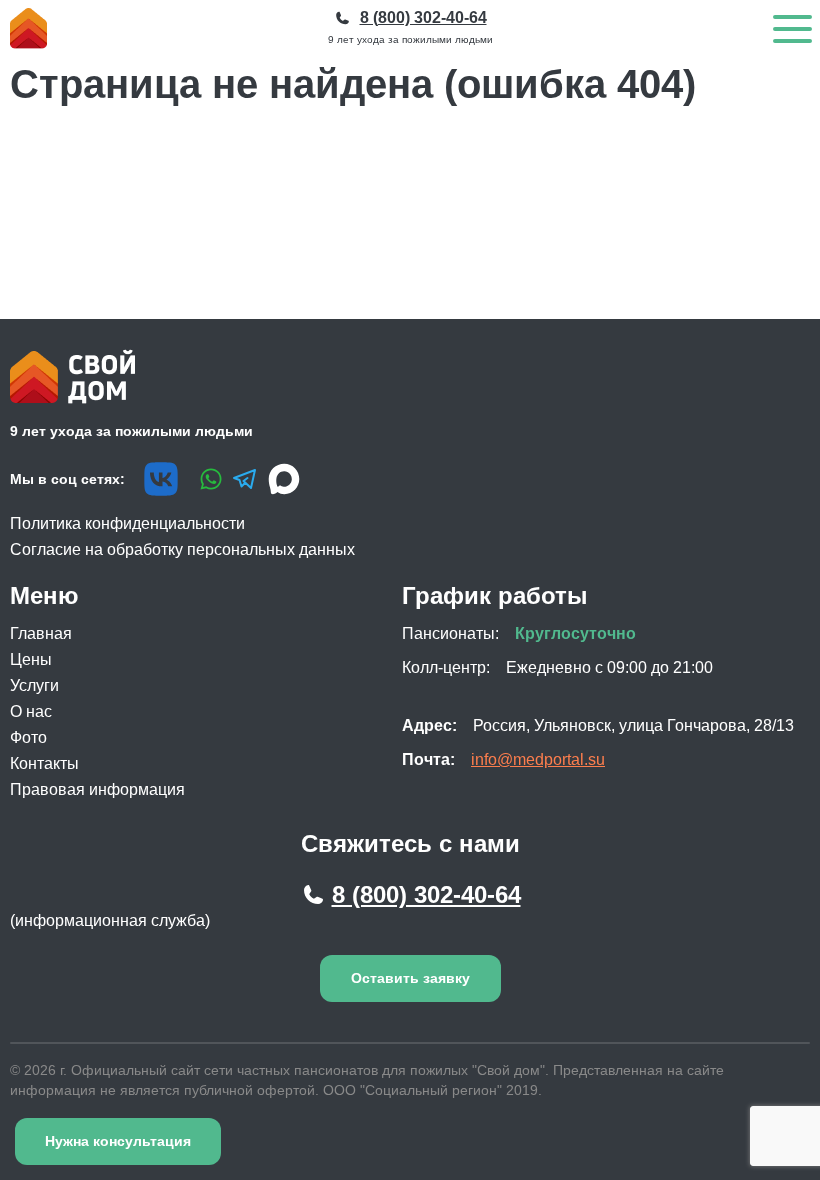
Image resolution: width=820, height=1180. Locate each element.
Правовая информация (97, 789)
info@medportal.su (538, 759)
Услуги (34, 685)
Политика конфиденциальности (127, 523)
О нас (31, 711)
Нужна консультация (118, 1141)
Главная (41, 633)
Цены (31, 659)
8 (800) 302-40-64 (426, 894)
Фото (28, 737)
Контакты (44, 763)
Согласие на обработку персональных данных (182, 549)
